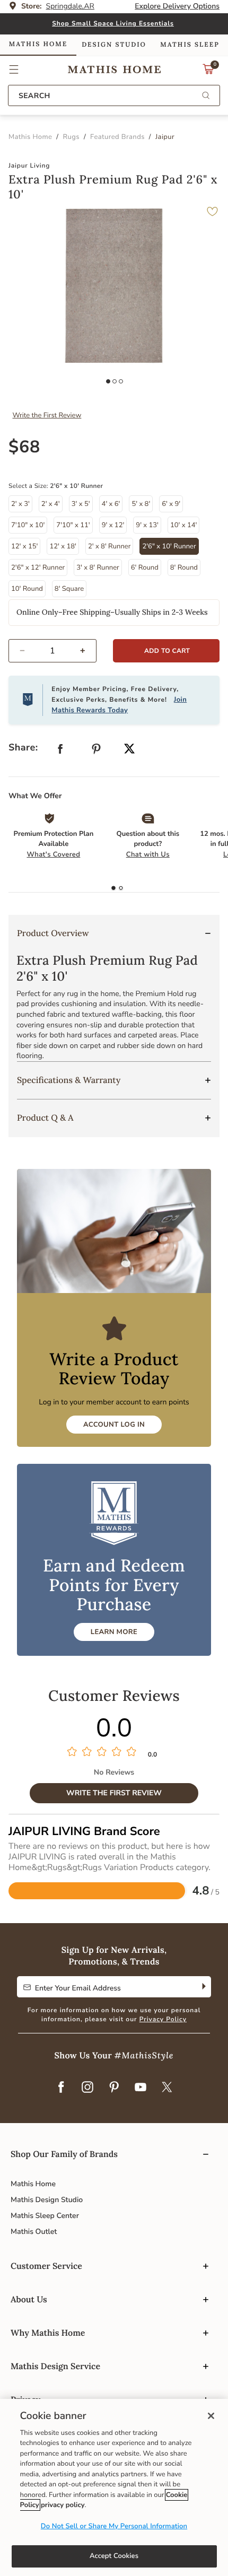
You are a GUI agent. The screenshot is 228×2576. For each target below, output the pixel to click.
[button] (14, 69)
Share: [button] (23, 748)
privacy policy (63, 2505)
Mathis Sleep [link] (190, 45)
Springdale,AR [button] (70, 6)
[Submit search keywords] (206, 96)
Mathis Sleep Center (45, 2216)
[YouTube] (141, 2088)
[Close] (211, 2416)
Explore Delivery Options (177, 6)
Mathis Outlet (34, 2232)
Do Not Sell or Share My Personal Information (114, 2526)
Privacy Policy (163, 2020)
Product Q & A (45, 1118)
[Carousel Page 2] (115, 381)
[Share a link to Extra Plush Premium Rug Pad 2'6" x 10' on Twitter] (129, 750)
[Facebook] (61, 2088)
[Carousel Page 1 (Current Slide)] (108, 381)
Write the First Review (47, 415)
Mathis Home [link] (38, 44)
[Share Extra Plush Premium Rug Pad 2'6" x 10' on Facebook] (60, 751)
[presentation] (121, 888)
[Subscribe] (203, 1987)
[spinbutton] (52, 651)
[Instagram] (87, 2088)
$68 (24, 447)
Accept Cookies (114, 2556)
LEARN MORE (114, 1632)
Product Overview (53, 933)
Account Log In (114, 1425)
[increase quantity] (87, 651)
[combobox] (114, 95)
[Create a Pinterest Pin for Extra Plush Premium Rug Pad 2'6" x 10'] (97, 751)
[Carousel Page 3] (121, 381)
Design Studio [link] (114, 45)
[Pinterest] (114, 2088)
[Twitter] (167, 2088)
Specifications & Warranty (69, 1080)
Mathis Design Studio (47, 2200)
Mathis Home (33, 2184)
